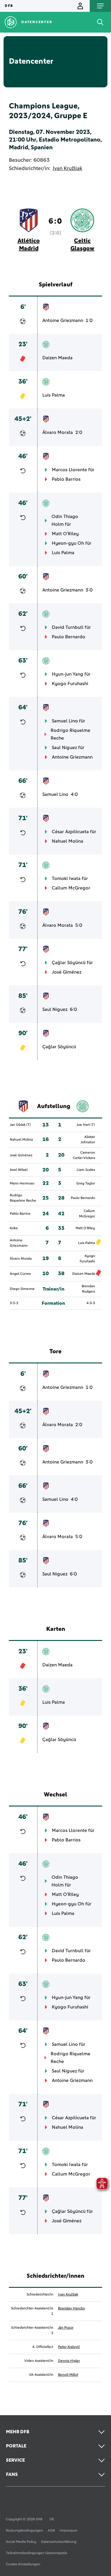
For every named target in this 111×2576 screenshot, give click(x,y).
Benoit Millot (68, 2375)
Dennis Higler (69, 2361)
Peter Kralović (69, 2347)
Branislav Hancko (71, 2309)
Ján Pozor (66, 2328)
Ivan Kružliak (67, 169)
